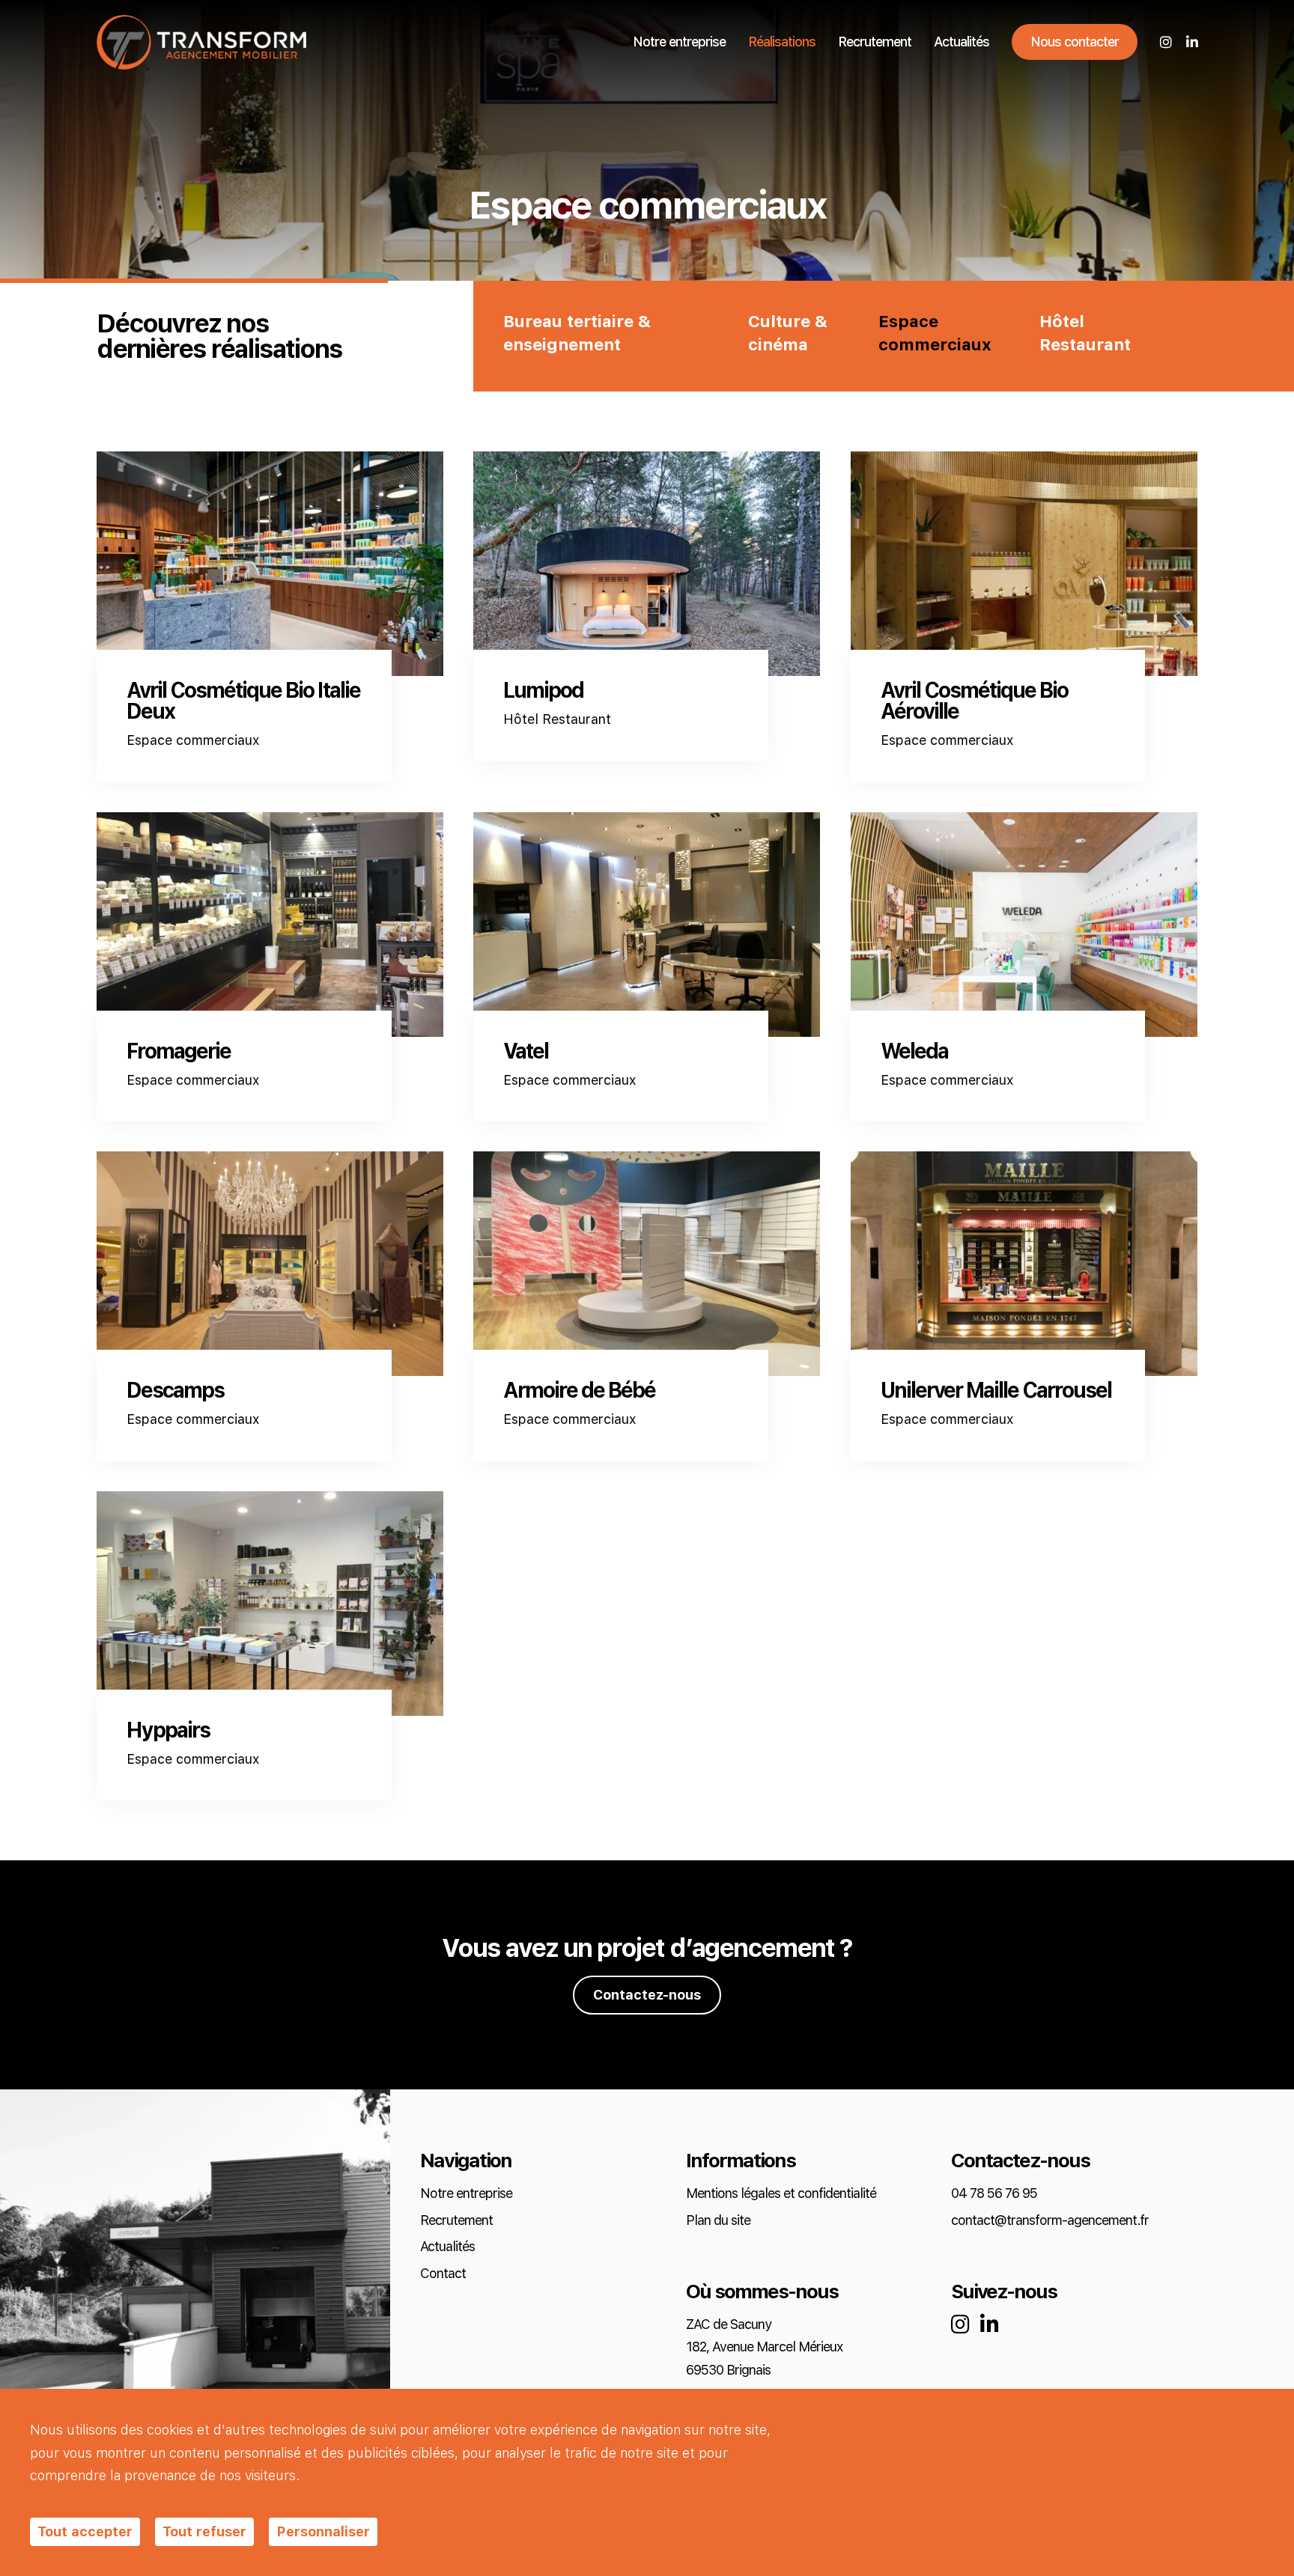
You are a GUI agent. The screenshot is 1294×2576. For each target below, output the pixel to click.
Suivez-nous (1004, 2292)
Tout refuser (204, 2531)
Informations (741, 2161)
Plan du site (718, 2221)
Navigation (466, 2161)
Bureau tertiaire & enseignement (577, 334)
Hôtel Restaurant (1085, 334)
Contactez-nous (647, 1995)
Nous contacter (1075, 42)
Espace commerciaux (935, 334)
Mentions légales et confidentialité (781, 2194)
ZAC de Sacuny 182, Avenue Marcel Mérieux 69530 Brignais (764, 2348)
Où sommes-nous (762, 2292)
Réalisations (782, 42)
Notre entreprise (679, 42)
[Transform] (201, 42)
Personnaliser (323, 2531)
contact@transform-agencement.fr (1050, 2221)
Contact (443, 2274)
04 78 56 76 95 (994, 2194)
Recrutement (875, 42)
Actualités (962, 42)
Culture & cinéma (788, 334)
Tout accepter (85, 2531)
